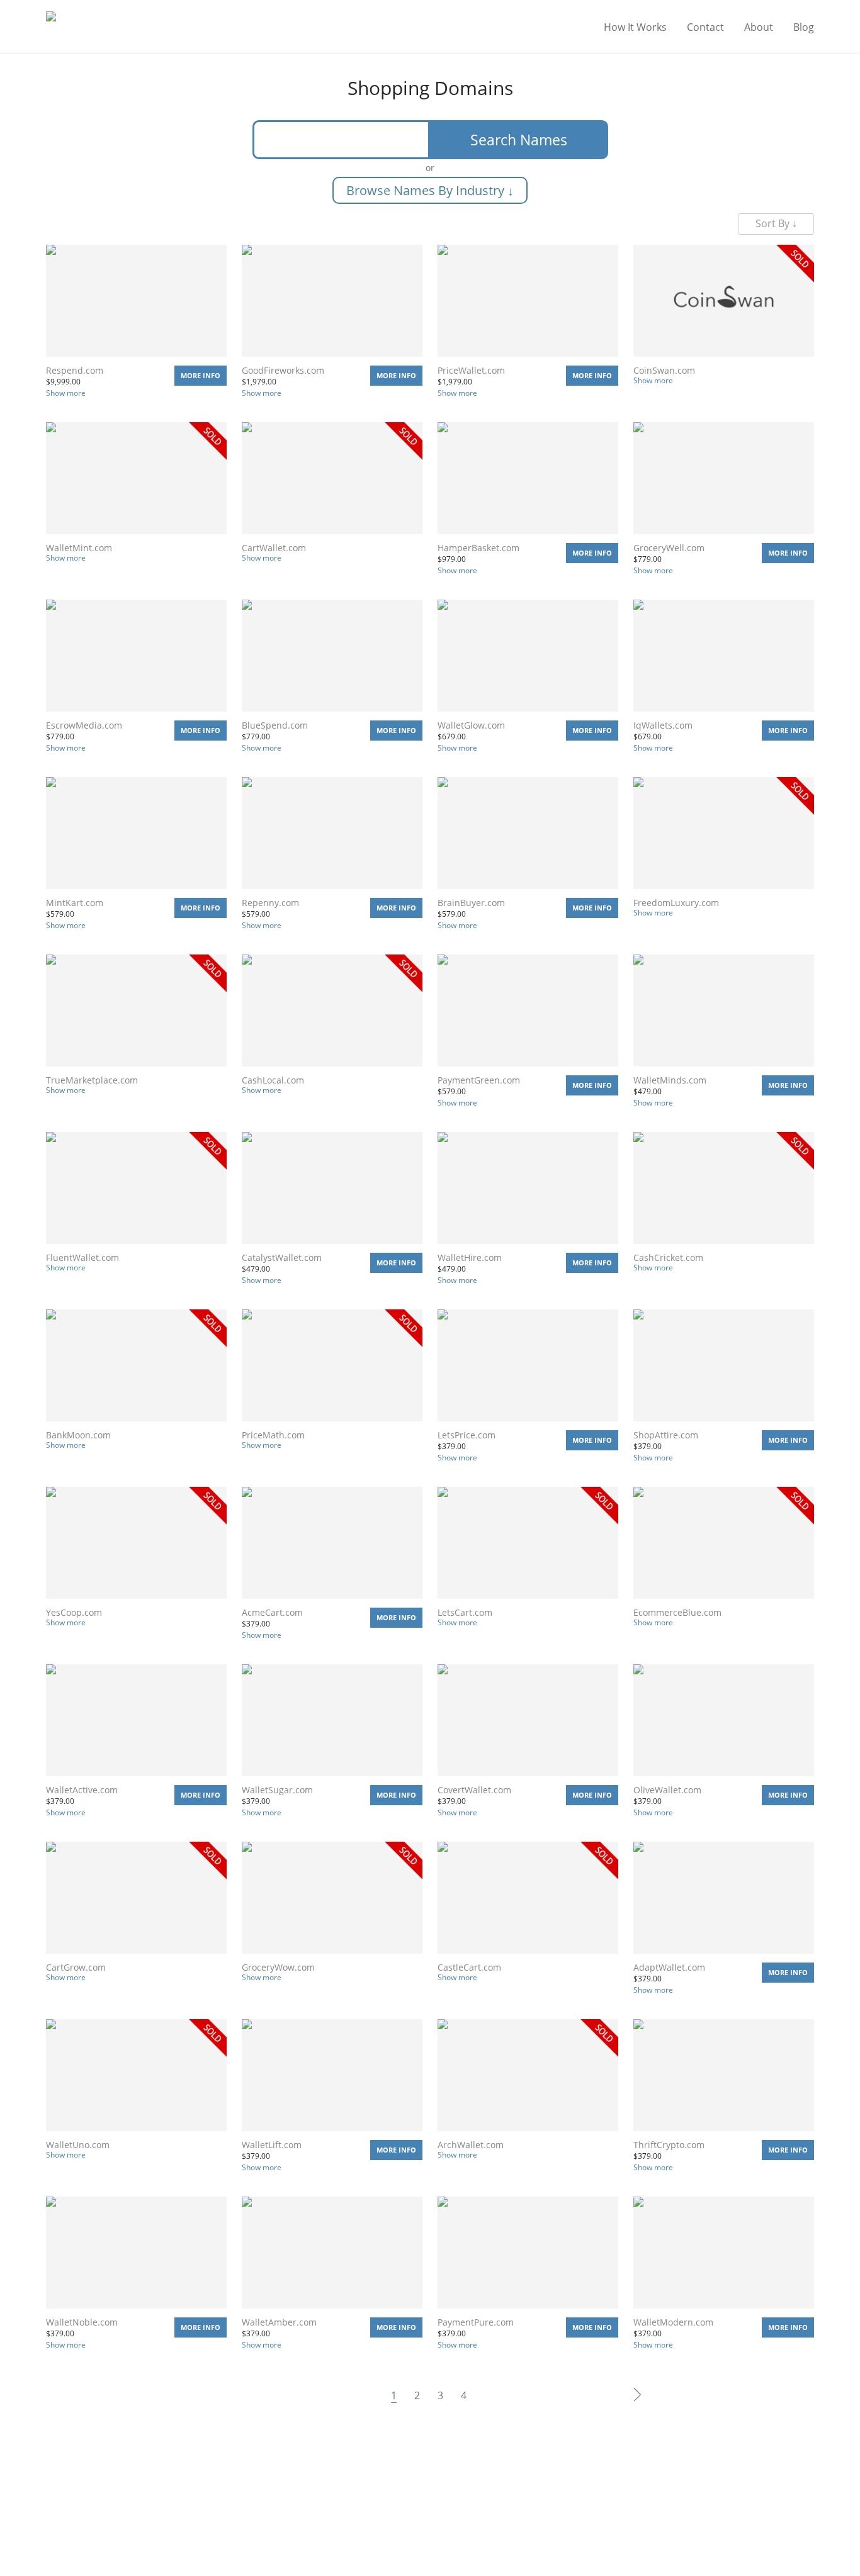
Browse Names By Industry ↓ (430, 190)
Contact (705, 27)
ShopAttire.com (666, 1435)
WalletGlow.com (471, 725)
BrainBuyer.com (471, 903)
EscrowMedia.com (84, 725)
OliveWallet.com (667, 1790)
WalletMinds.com (670, 1080)
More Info (201, 375)
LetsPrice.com (467, 1435)
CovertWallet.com (474, 1790)
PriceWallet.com (471, 370)
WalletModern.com (673, 2322)
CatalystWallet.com (282, 1257)
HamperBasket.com (478, 548)
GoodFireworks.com (283, 370)
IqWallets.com (663, 725)
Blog (804, 27)
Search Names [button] (519, 140)
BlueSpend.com (275, 725)
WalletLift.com (272, 2145)
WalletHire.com (470, 1257)
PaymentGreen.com (479, 1080)
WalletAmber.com (279, 2322)
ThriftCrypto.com (669, 2145)
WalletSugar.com (277, 1790)
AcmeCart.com (272, 1612)
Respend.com (75, 370)
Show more (66, 393)
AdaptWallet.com (669, 1967)
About (759, 27)
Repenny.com (270, 903)
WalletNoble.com (82, 2322)
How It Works (635, 27)
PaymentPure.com (476, 2322)
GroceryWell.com (669, 548)
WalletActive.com (82, 1790)
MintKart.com (75, 903)
